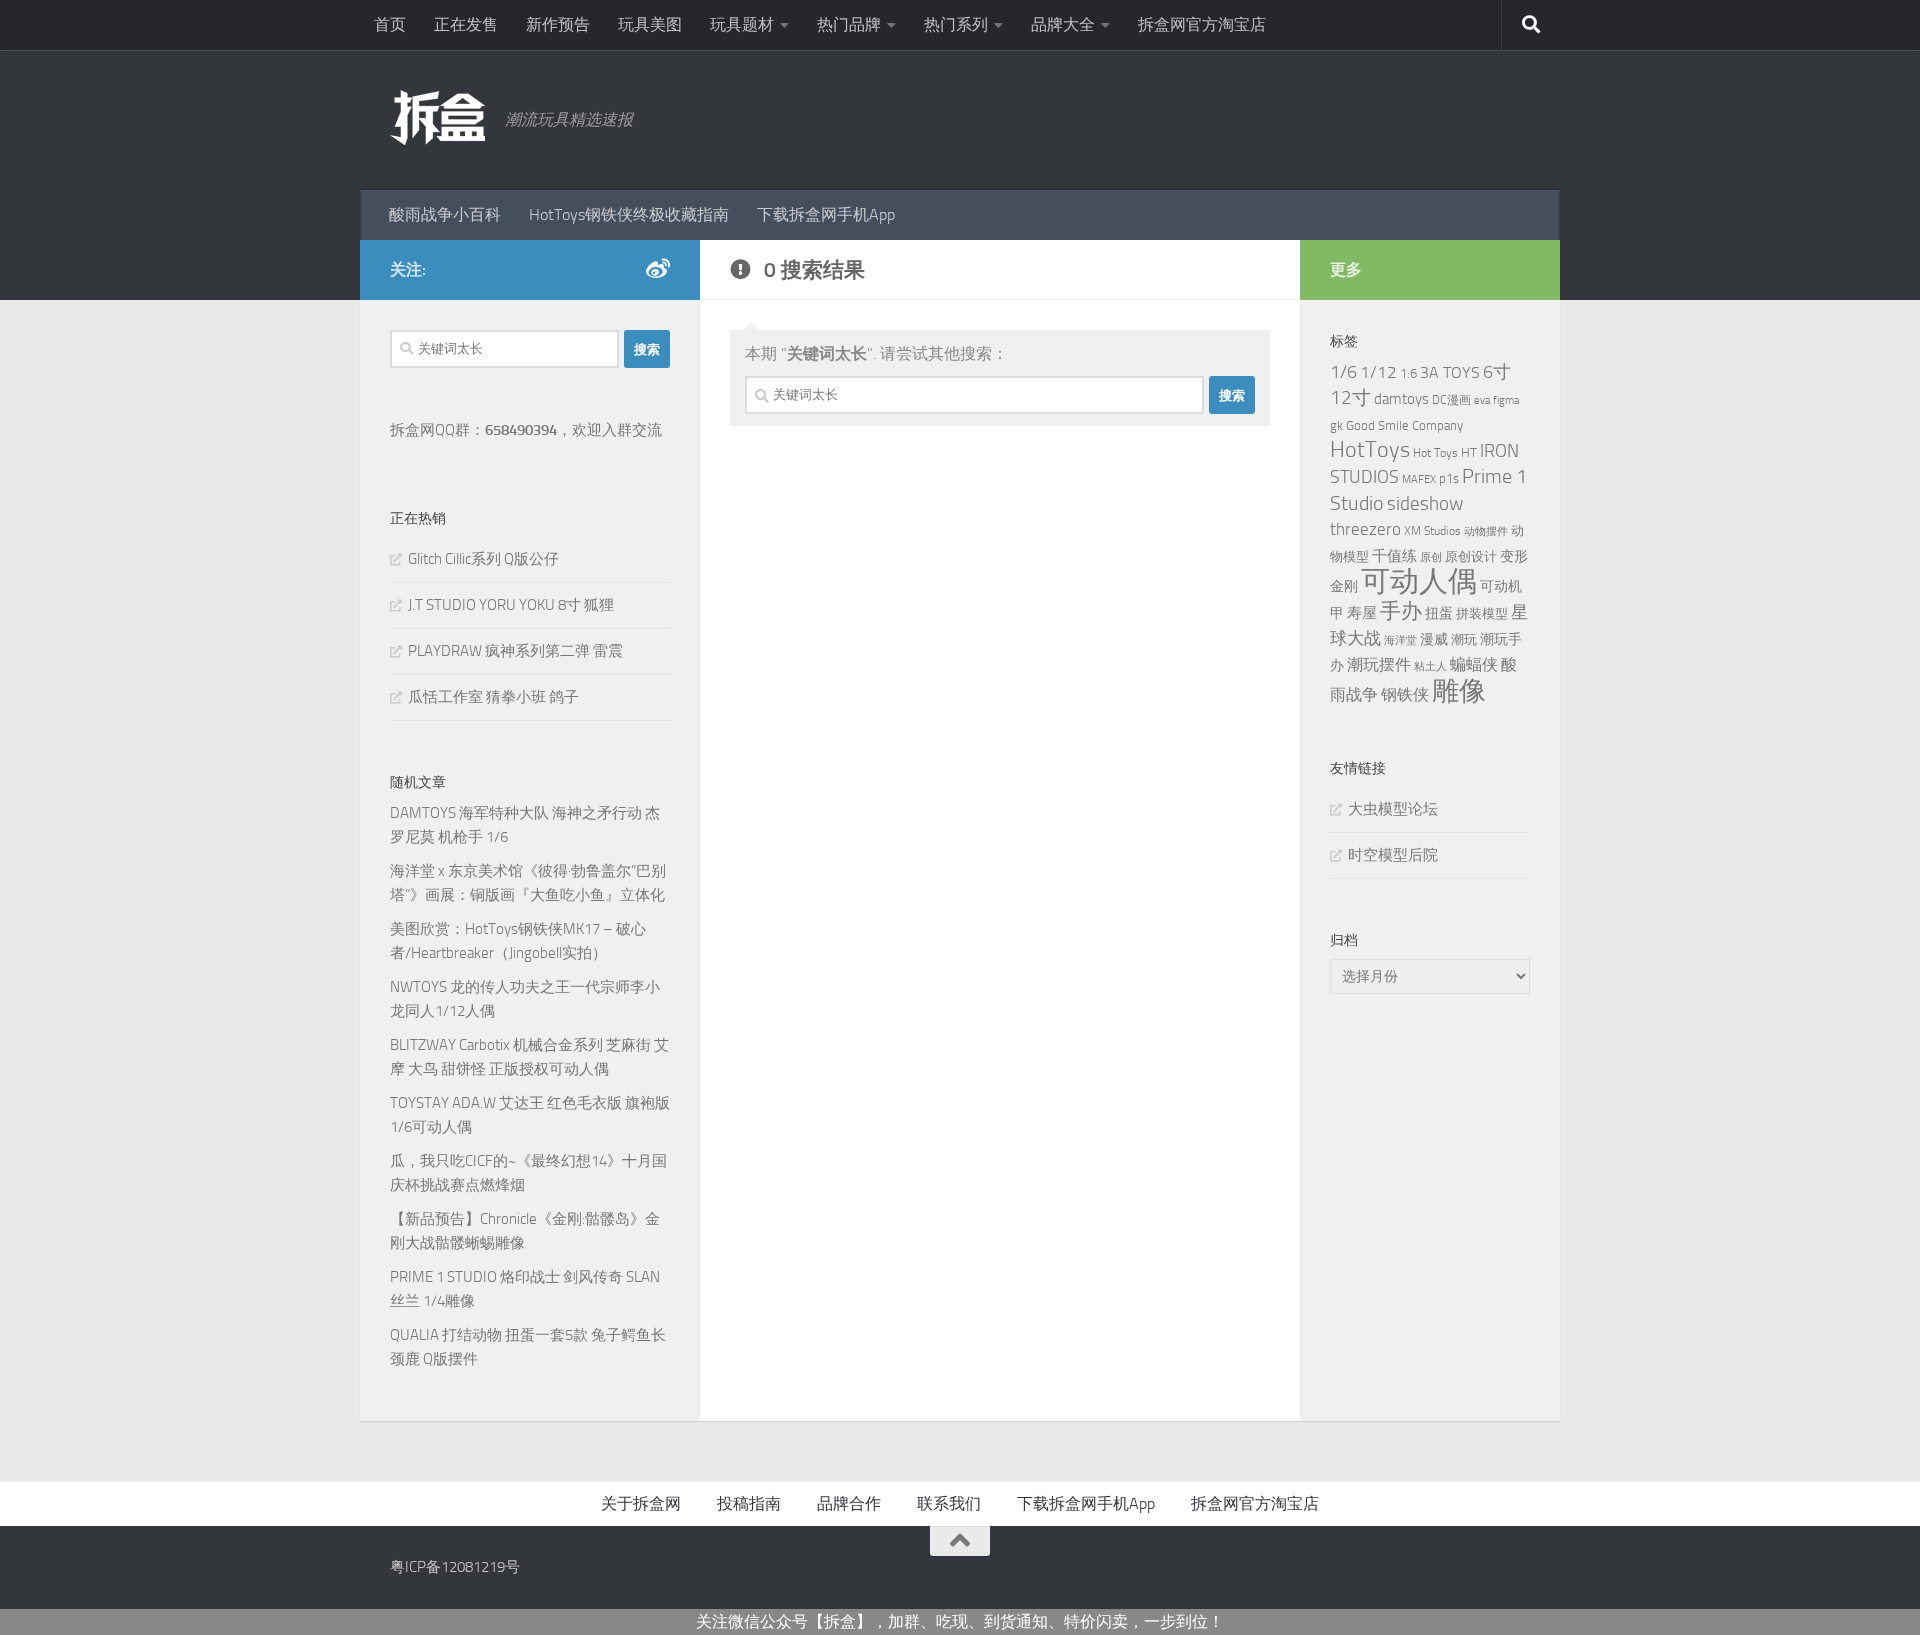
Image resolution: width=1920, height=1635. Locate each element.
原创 (1431, 557)
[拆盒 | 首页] (437, 117)
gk (1336, 425)
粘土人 (1430, 666)
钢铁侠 (1405, 694)
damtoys (1401, 399)
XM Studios (1432, 531)
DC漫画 (1451, 400)
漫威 (1434, 639)
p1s (1449, 478)
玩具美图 (650, 24)
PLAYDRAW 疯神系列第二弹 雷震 (515, 651)
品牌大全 (1063, 24)
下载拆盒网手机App (826, 214)
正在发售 (466, 24)
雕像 (1459, 691)
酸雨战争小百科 (445, 214)
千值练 (1394, 556)
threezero (1365, 529)
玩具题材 (742, 24)
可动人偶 (1419, 581)
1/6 (1343, 372)
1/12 (1378, 372)
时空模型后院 (1393, 855)
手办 (1401, 611)
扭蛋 (1439, 613)
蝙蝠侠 (1474, 664)
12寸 (1350, 397)
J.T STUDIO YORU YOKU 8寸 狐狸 (511, 605)
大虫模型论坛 (1393, 809)
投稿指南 (749, 1503)
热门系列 (956, 24)
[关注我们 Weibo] (658, 269)
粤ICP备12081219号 (455, 1567)
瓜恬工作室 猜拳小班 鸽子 (493, 697)
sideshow (1425, 503)
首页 (390, 24)
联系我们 (949, 1503)
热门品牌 (849, 24)
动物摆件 (1486, 531)
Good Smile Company (1404, 425)
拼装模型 (1482, 613)
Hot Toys (1435, 453)
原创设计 (1471, 556)
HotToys (1370, 449)
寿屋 (1362, 613)
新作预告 (558, 24)
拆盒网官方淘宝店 (1202, 24)
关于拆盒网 (641, 1503)
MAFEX (1419, 479)
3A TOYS (1450, 372)
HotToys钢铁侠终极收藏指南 (629, 214)
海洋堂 (1400, 640)
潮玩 (1464, 639)
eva (1482, 400)
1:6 (1408, 373)
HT (1469, 452)
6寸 (1497, 372)
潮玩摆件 (1379, 664)
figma (1506, 400)
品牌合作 (849, 1503)
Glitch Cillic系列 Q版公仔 (483, 559)
